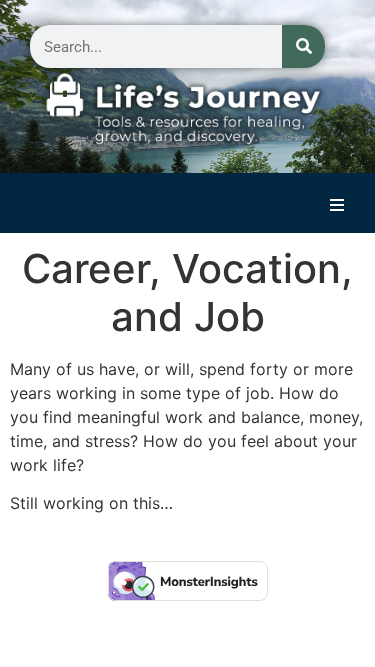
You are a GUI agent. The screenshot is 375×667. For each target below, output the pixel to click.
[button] (337, 205)
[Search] (303, 46)
